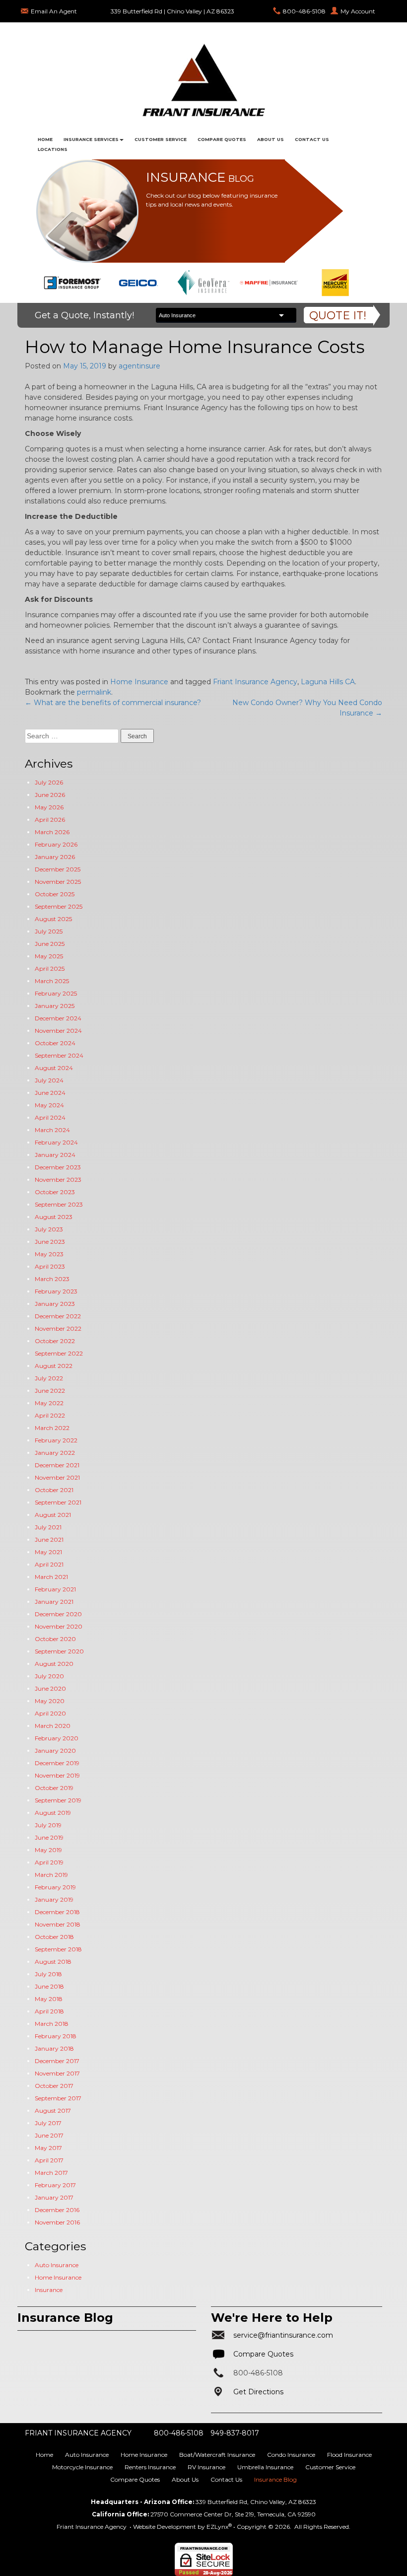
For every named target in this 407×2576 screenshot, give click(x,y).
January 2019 (54, 1899)
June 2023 (50, 1242)
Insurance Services (91, 139)
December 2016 (57, 2210)
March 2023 (52, 1279)
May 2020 (50, 1701)
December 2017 (57, 2061)
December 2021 (57, 1465)
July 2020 (49, 1676)
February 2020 (57, 1738)
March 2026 (52, 832)
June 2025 (50, 944)
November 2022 (58, 1328)
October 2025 (55, 894)
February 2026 (56, 844)
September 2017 (58, 2098)
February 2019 (55, 1887)
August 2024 (54, 1068)
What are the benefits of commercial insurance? (113, 703)
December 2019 (57, 1763)
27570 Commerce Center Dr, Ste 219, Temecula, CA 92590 (233, 2514)
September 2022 (59, 1353)
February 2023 (56, 1291)
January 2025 (55, 1006)
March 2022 (52, 1428)
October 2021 (54, 1490)
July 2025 (49, 931)
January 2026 (55, 857)
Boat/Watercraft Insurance (217, 2455)
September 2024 (59, 1055)
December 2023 (58, 1167)
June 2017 (49, 2135)
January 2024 (55, 1155)
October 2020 (55, 1639)
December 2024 (58, 1018)
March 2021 (51, 1577)
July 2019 (48, 1825)
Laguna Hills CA (328, 682)
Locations (53, 149)
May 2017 (48, 2148)
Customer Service (161, 139)
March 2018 (52, 2024)
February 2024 (56, 1142)
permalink (94, 692)
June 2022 (50, 1391)
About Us (271, 139)
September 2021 (58, 1502)
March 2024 (52, 1130)
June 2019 (49, 1837)
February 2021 (55, 1589)
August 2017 (53, 2111)
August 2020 (54, 1664)
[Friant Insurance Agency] (203, 79)
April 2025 (50, 968)
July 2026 (49, 782)
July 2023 (49, 1229)
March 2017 (51, 2173)
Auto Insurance (57, 2265)
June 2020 (50, 1688)
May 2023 (49, 1254)
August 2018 (53, 1962)
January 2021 (54, 1602)
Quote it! (338, 316)
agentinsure (139, 366)
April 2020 (50, 1713)
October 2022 (55, 1341)
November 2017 (57, 2073)
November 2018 (58, 1924)
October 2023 (55, 1192)
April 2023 (50, 1266)
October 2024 (55, 1043)
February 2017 (55, 2185)
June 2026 (50, 795)
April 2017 (49, 2160)
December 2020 (58, 1614)
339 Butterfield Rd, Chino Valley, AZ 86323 (256, 2502)
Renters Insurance (150, 2467)
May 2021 (48, 1552)
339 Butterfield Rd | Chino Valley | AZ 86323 (172, 11)
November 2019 (57, 1775)
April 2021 (49, 1564)
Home (45, 139)
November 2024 (58, 1031)
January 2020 (55, 1751)
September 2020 (59, 1651)
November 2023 (58, 1180)
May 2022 (49, 1403)
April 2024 (50, 1117)
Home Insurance (139, 682)
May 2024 (49, 1105)
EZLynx (217, 2527)
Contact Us (312, 139)
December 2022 (58, 1316)
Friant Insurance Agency (255, 682)
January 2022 (55, 1453)
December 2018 (57, 1912)
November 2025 (58, 882)
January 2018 (54, 2048)
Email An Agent (54, 11)
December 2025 (58, 869)
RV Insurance (206, 2467)
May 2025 (49, 956)
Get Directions (258, 2392)
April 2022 (50, 1415)
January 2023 (55, 1304)
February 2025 (56, 993)
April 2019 (49, 1862)
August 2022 (54, 1366)
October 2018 (54, 1937)
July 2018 (48, 1974)
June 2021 (49, 1539)
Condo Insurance (291, 2455)
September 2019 (58, 1800)
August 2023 (54, 1217)
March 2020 (53, 1726)
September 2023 (59, 1204)
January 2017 (54, 2197)
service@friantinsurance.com (283, 2335)
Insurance (49, 2290)
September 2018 (58, 1949)
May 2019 (48, 1850)
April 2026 (50, 820)
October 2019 (54, 1788)
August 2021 (53, 1515)
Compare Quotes (222, 139)
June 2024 (50, 1093)
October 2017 (54, 2086)
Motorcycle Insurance (82, 2467)
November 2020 (59, 1626)
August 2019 (53, 1813)
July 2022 (49, 1378)
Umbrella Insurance (265, 2467)
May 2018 (49, 1999)
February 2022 (56, 1440)
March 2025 (52, 981)
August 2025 (53, 919)
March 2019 (51, 1875)
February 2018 (56, 2036)
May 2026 (49, 807)
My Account (358, 11)
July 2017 (48, 2123)
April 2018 (49, 2011)
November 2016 (57, 2222)
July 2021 (48, 1527)
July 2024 (49, 1080)
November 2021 (57, 1477)
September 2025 (59, 906)
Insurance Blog (275, 2479)
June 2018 (49, 1986)
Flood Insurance (349, 2455)
